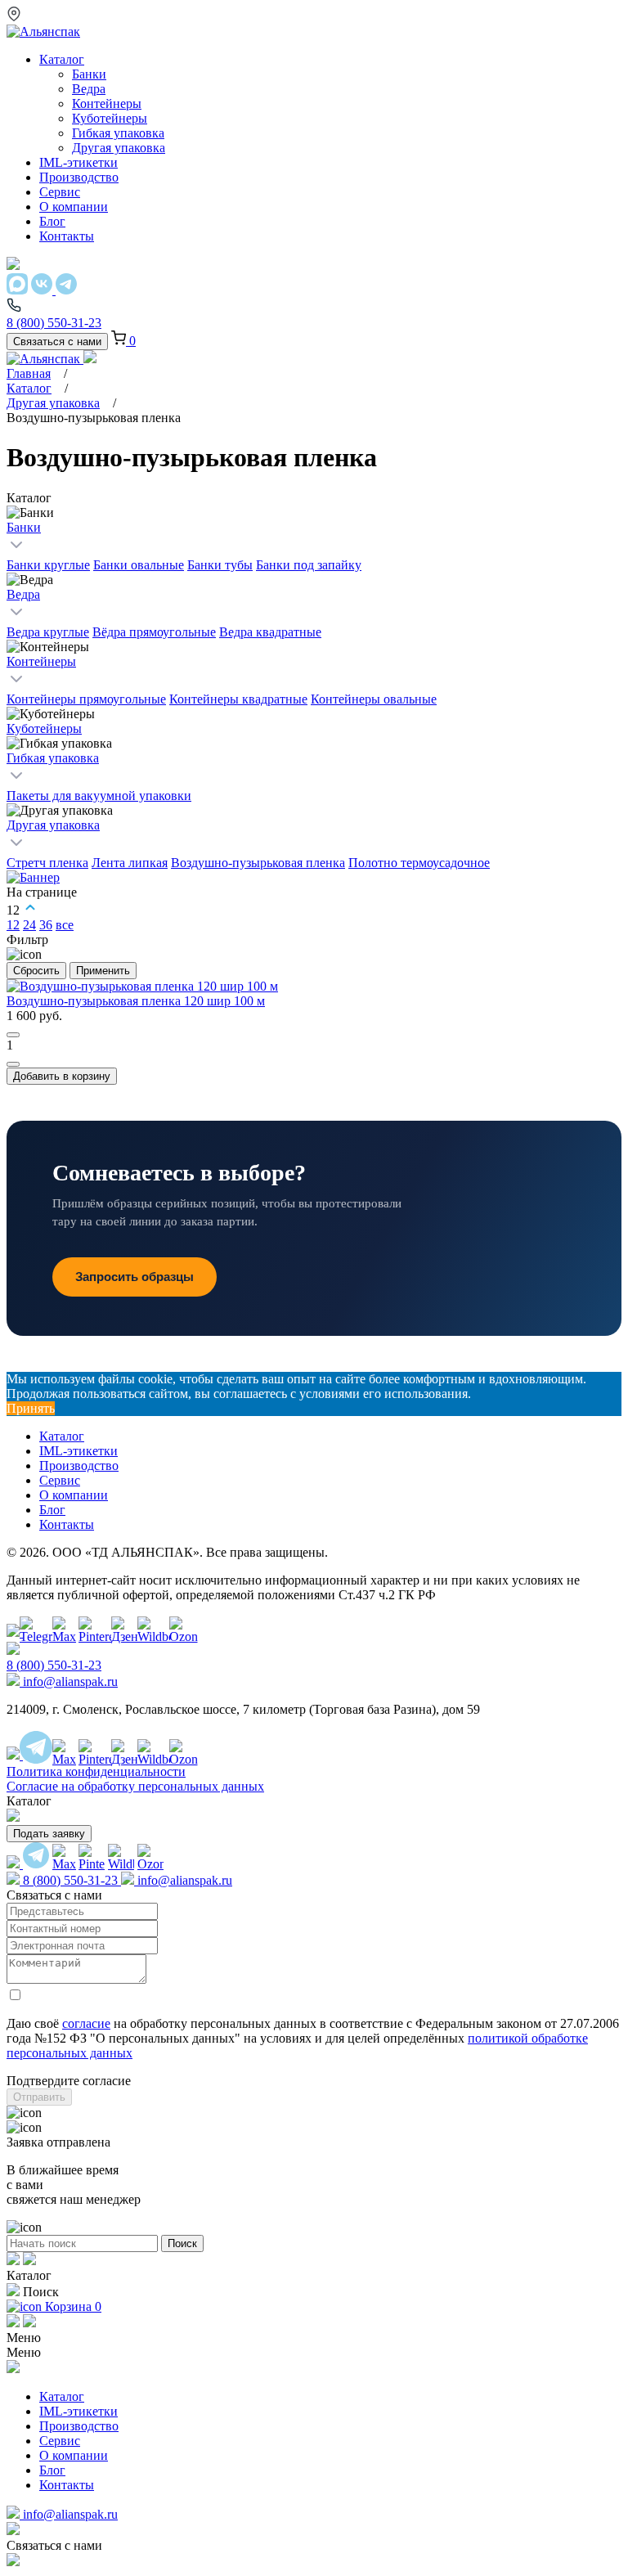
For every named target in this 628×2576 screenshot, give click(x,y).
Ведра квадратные (270, 632)
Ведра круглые (48, 632)
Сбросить (36, 971)
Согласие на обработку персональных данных (135, 1786)
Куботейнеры (44, 728)
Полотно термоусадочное (419, 863)
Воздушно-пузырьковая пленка (258, 863)
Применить (103, 971)
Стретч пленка (47, 863)
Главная (29, 373)
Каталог (29, 388)
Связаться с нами (57, 342)
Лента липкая (130, 863)
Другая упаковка (53, 403)
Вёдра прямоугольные (154, 632)
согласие (86, 2023)
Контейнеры (41, 661)
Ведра (23, 594)
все (65, 925)
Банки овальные (139, 565)
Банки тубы (220, 565)
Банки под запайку (309, 565)
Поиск (182, 2243)
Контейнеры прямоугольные (86, 699)
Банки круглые (48, 565)
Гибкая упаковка (53, 758)
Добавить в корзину (62, 1076)
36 (46, 925)
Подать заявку (49, 1834)
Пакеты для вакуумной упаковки (99, 796)
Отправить (39, 2097)
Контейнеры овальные (374, 699)
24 (29, 925)
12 (13, 925)
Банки (24, 527)
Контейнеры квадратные (238, 699)
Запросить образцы (135, 1277)
